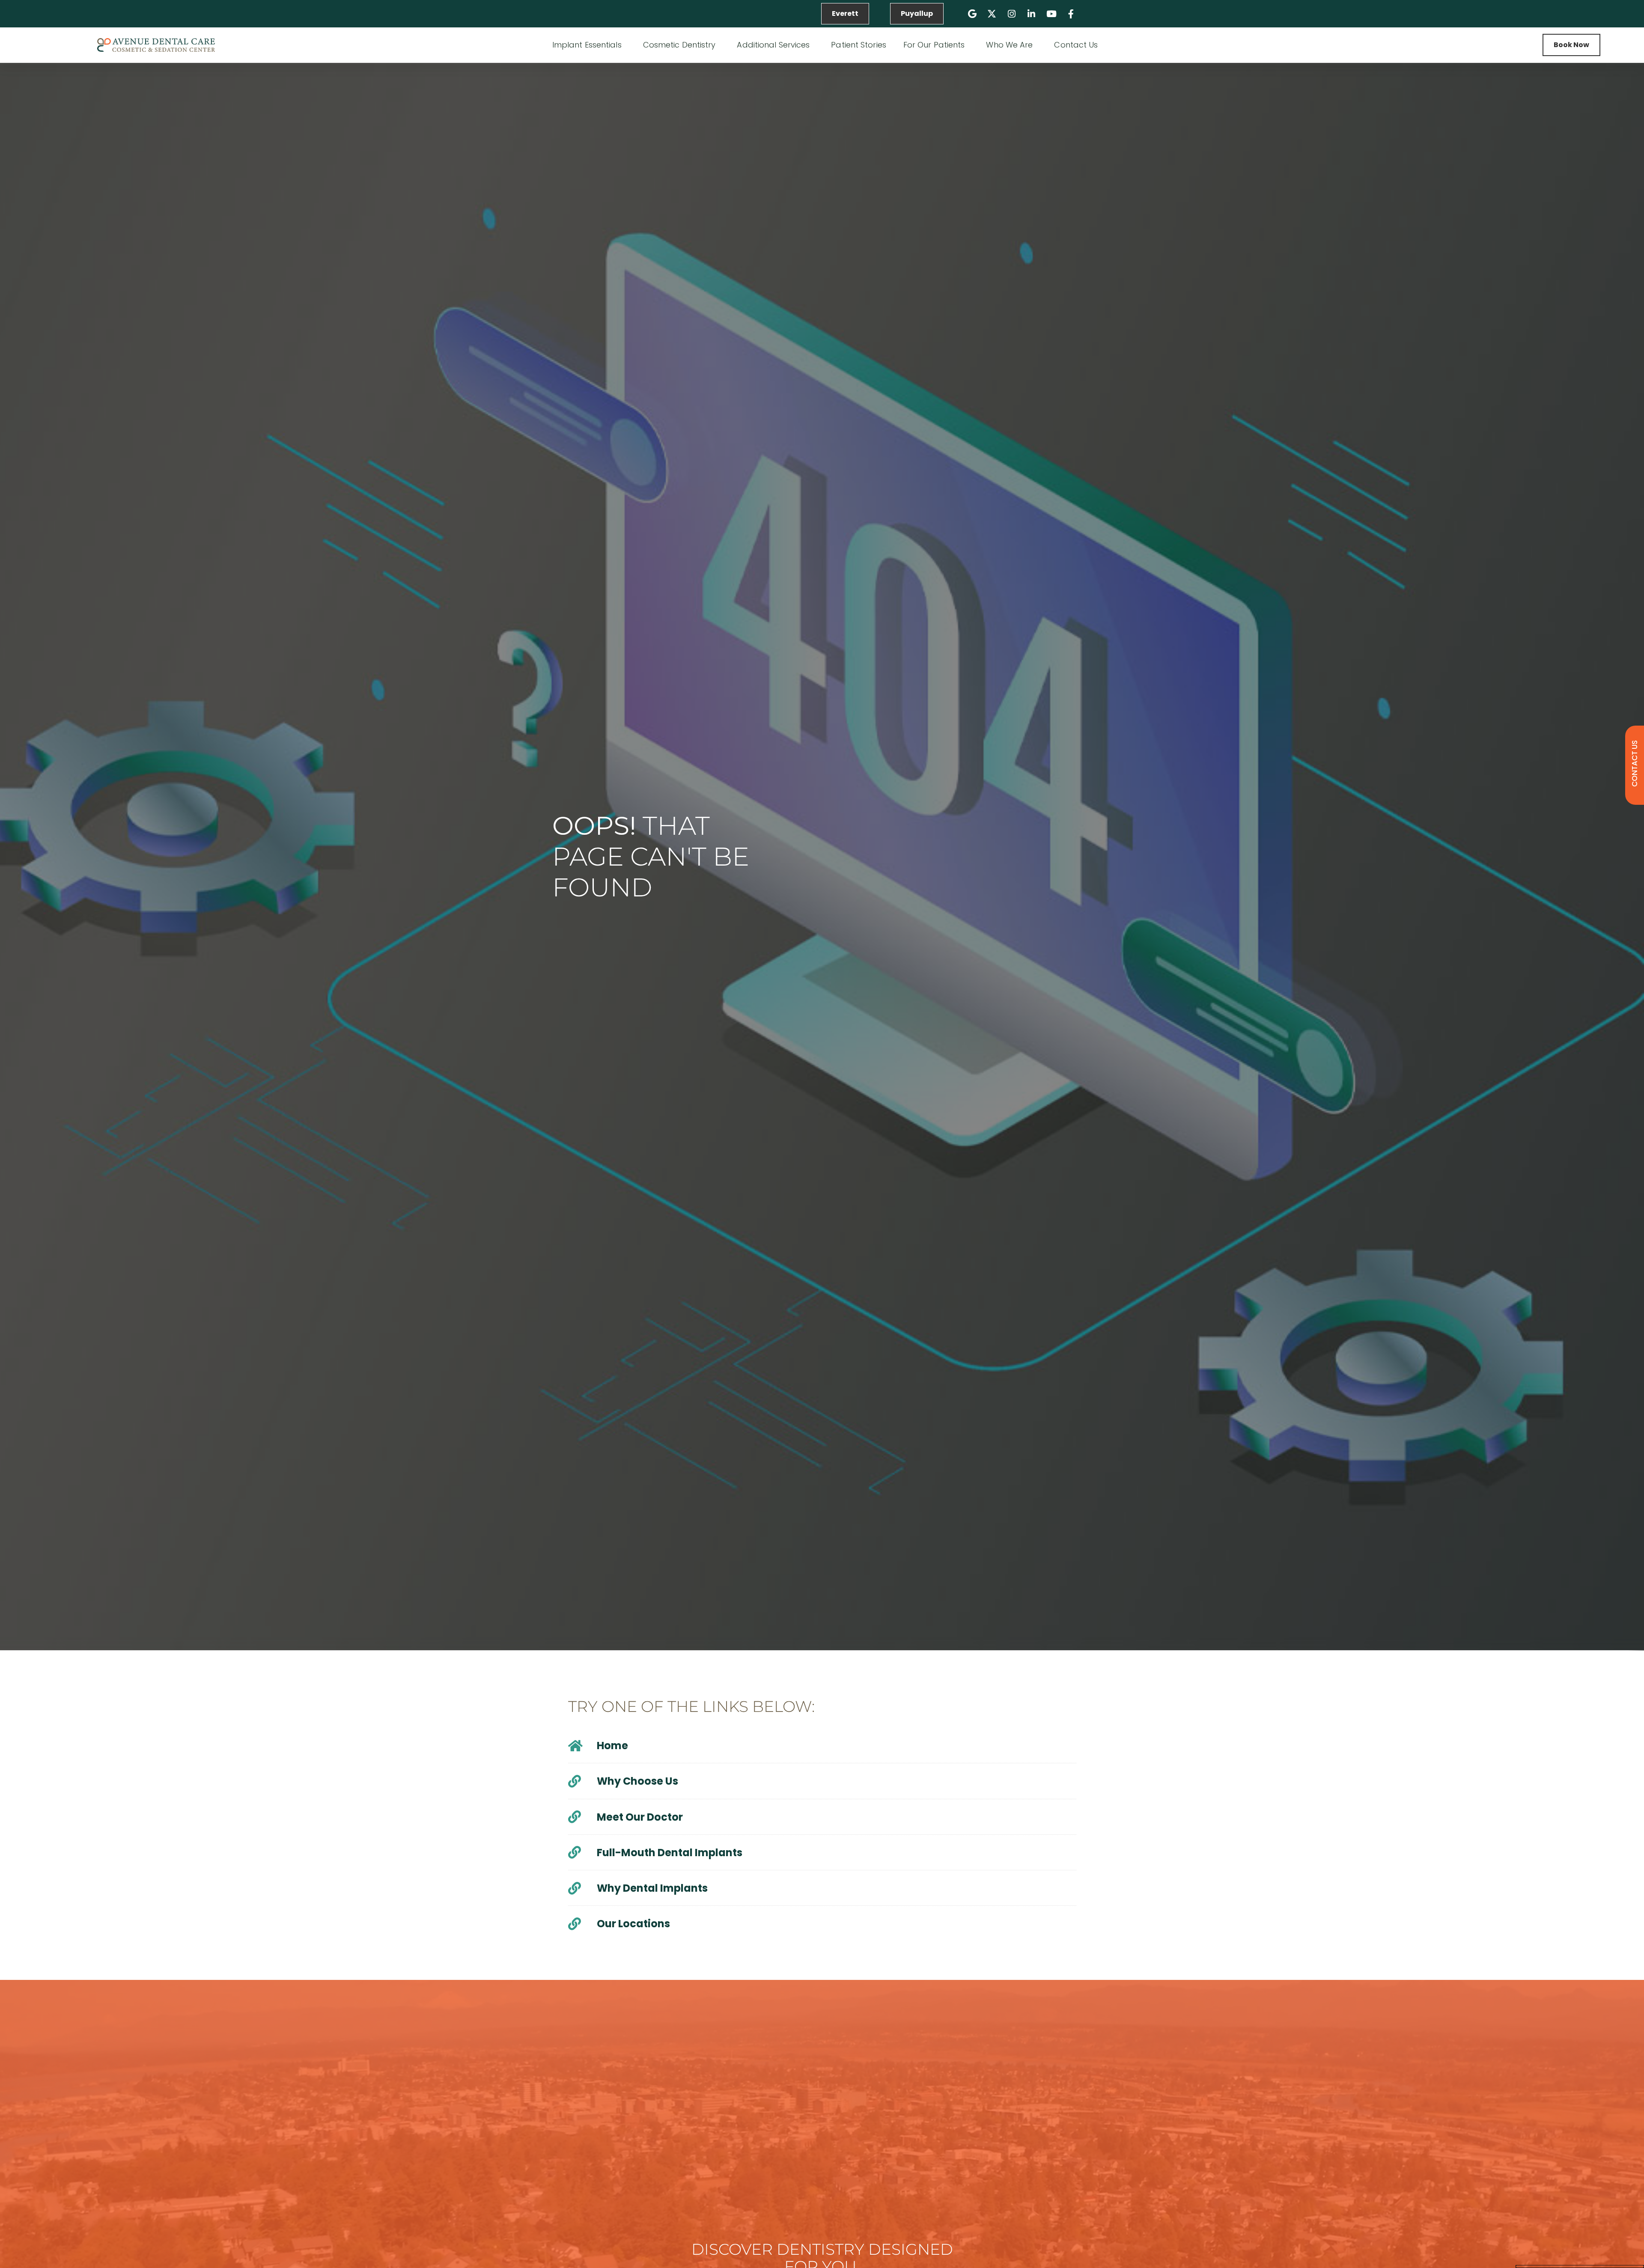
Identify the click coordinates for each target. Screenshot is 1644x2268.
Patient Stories (859, 45)
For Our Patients (934, 45)
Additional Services (773, 45)
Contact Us (1076, 45)
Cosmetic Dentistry (679, 45)
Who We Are (1009, 45)
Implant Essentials (587, 45)
